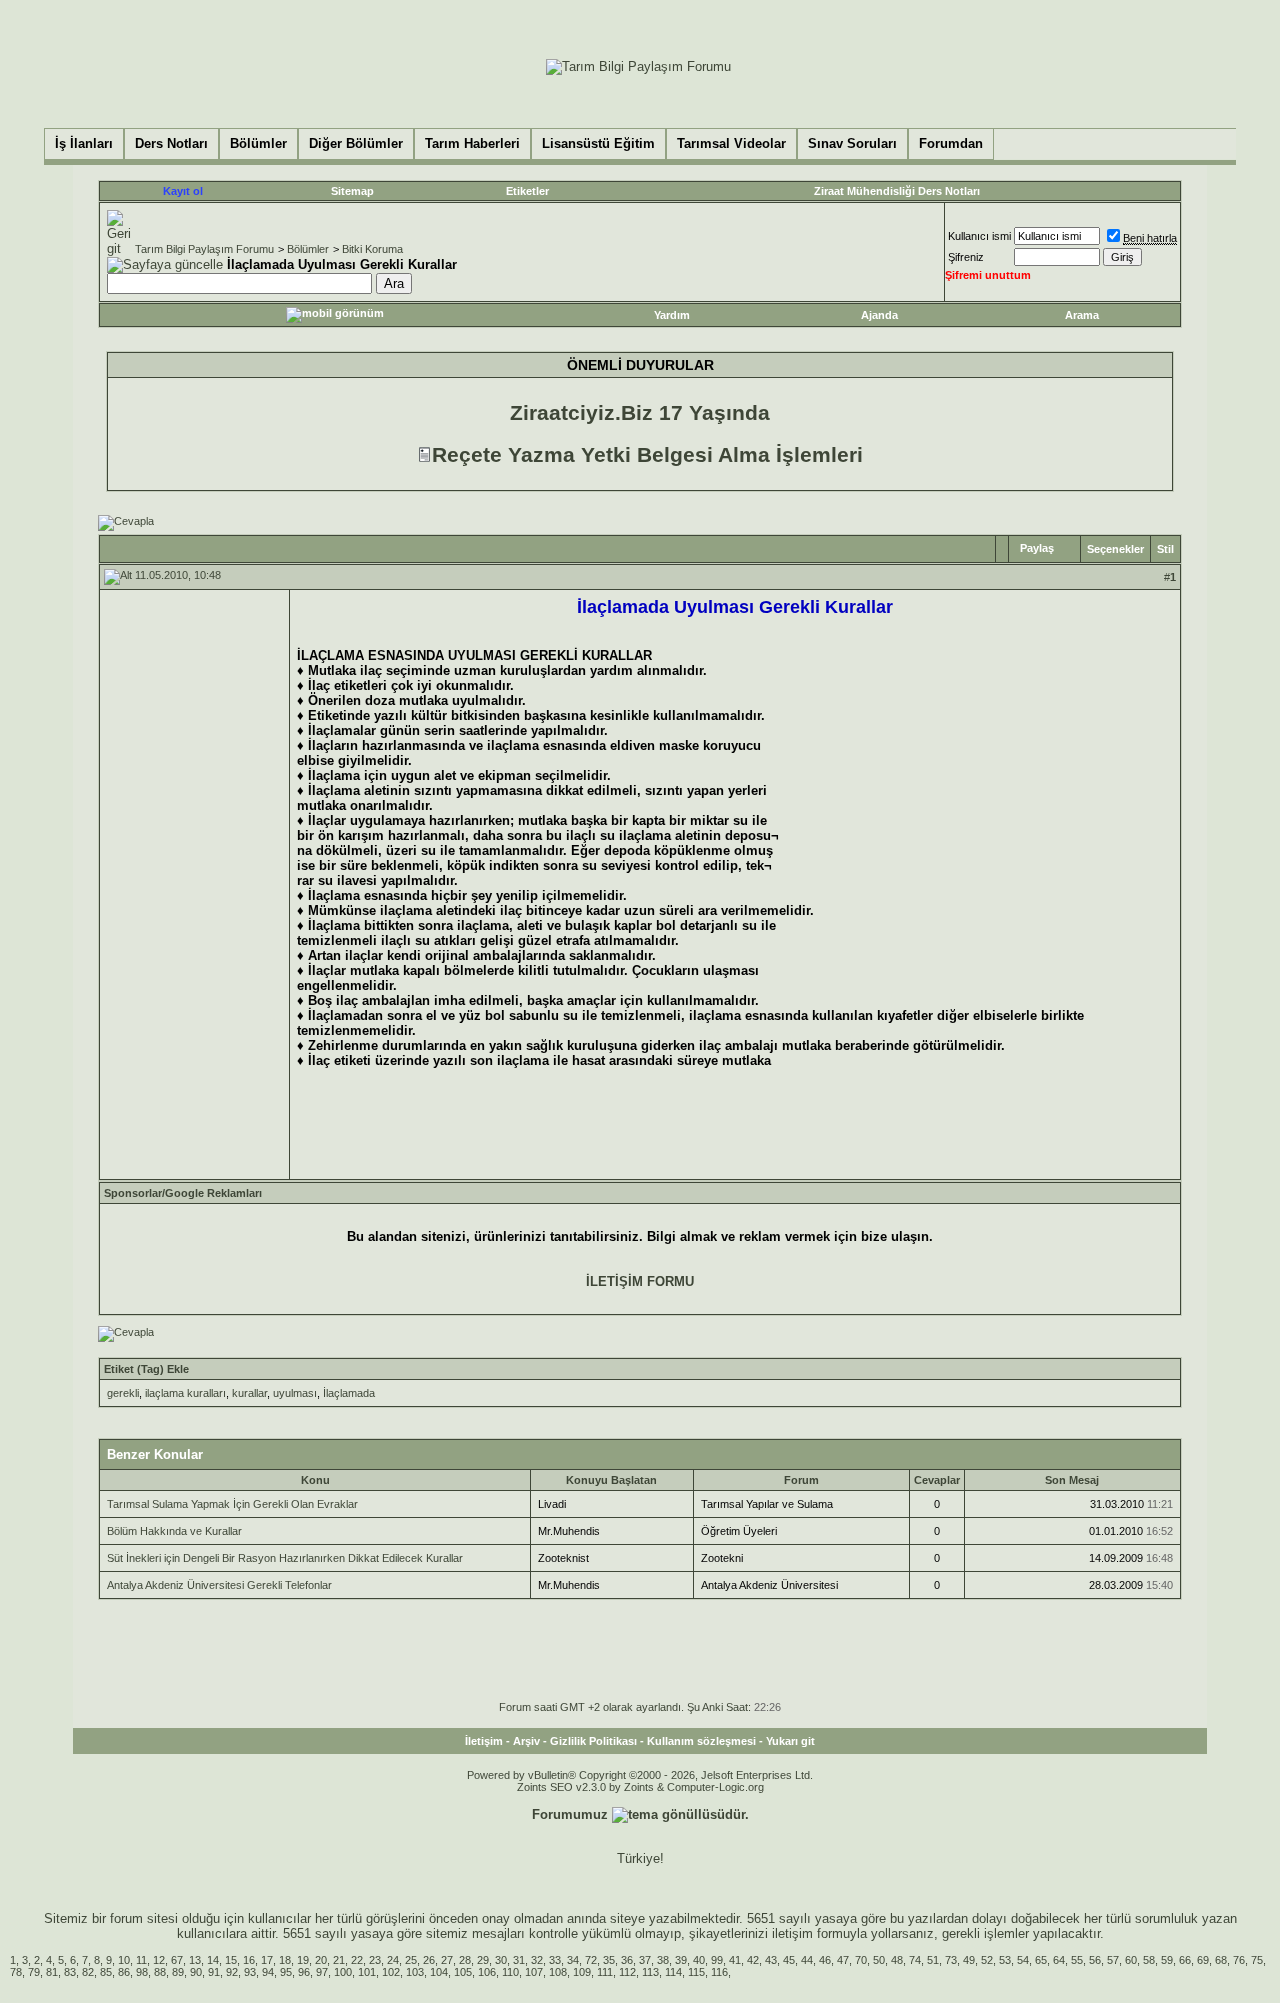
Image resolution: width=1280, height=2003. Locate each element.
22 (357, 1960)
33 (555, 1960)
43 (771, 1960)
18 (285, 1960)
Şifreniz (966, 257)
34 (573, 1960)
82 (88, 1972)
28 (465, 1960)
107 (534, 1972)
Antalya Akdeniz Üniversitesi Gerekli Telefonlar (219, 1585)
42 (753, 1960)
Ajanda (879, 315)
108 (558, 1972)
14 (213, 1960)
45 (789, 1960)
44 (807, 1960)
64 (1059, 1960)
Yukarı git (790, 1741)
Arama (1082, 315)
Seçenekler (1115, 549)
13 (195, 1960)
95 (286, 1972)
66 (1185, 1960)
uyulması (295, 1393)
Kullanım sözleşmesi (701, 1741)
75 (1257, 1960)
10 (124, 1960)
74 (915, 1960)
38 (663, 1960)
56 (1095, 1960)
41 (735, 1960)
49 (969, 1960)
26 (429, 1960)
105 (463, 1972)
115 (696, 1972)
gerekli (123, 1393)
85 (106, 1972)
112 (627, 1972)
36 (627, 1960)
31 (519, 1960)
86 (124, 1972)
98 (142, 1972)
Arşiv (526, 1741)
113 (650, 1972)
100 (343, 1972)
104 (439, 1972)
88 (160, 1972)
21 (339, 1960)
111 (605, 1972)
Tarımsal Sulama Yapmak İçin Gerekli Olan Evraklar (232, 1504)
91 (214, 1972)
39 (681, 1960)
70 (861, 1960)
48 (897, 1960)
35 (609, 1960)
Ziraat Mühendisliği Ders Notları (897, 191)
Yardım (672, 315)
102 (391, 1972)
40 (699, 1960)
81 (52, 1972)
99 (717, 1960)
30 (501, 1960)
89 (178, 1972)
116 (719, 1972)
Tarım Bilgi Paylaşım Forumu (204, 249)
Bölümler (308, 249)
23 (375, 1960)
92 (232, 1972)
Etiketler (527, 191)
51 (933, 1960)
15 (231, 1960)
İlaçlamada (349, 1393)
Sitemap (352, 191)
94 (268, 1972)
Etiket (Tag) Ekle (146, 1369)
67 (177, 1960)
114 (673, 1972)
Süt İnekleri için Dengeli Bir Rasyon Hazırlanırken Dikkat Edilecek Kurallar (285, 1558)
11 (141, 1960)
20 (321, 1960)
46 (825, 1960)
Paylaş (1037, 548)
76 (1239, 1960)
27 (447, 1960)
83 (70, 1972)
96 (304, 1972)
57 (1113, 1960)
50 (879, 1960)
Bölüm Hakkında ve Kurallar (174, 1531)
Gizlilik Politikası (593, 1741)
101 (367, 1972)
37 (645, 1960)
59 (1167, 1960)
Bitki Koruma (372, 249)
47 (843, 1960)
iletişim (792, 1933)
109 (582, 1972)
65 (1041, 1960)
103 (415, 1972)
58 (1149, 1960)
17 (267, 1960)
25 (411, 1960)
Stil (1165, 549)
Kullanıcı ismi (979, 236)
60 (1131, 1960)
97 (322, 1972)
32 (537, 1960)
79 (34, 1972)
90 (196, 1972)
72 (591, 1960)
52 (987, 1960)
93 (250, 1972)
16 (249, 1960)
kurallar (249, 1393)
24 (393, 1960)
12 (159, 1960)
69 (1203, 1960)
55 (1077, 1960)
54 (1023, 1960)
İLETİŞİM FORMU (640, 1281)
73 (951, 1960)
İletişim (484, 1741)
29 (483, 1960)
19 (303, 1960)
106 (487, 1972)
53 (1005, 1960)
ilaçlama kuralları (185, 1393)
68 (1221, 1960)
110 (510, 1972)
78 (16, 1972)
